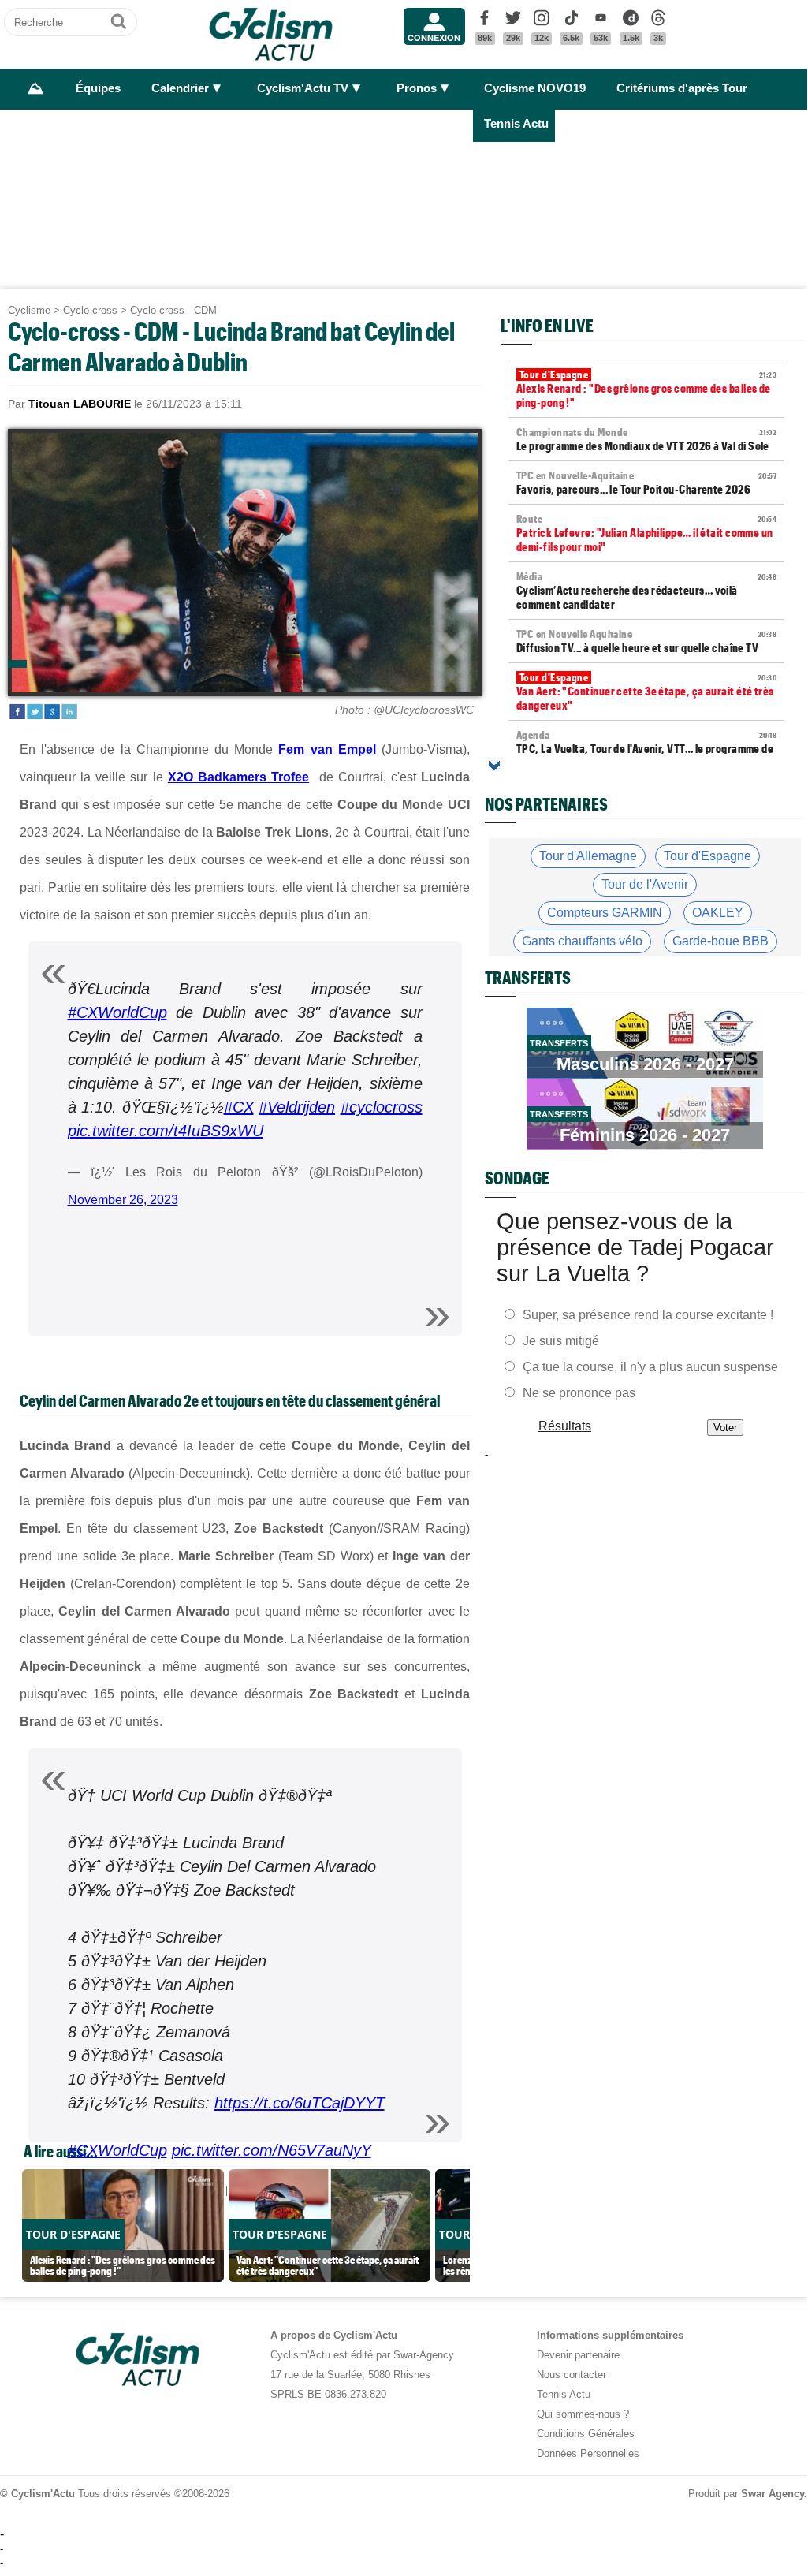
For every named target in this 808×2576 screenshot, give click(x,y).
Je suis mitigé (561, 1340)
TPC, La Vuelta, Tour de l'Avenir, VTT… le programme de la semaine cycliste (646, 749)
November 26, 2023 (123, 1200)
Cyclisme (29, 310)
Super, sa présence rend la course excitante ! (648, 1314)
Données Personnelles (588, 2453)
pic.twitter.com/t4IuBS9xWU (166, 1131)
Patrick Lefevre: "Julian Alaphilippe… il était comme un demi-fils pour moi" (646, 533)
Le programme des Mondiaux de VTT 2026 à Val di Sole (646, 439)
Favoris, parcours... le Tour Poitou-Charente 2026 (646, 483)
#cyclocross (382, 1107)
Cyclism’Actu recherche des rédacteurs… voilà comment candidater (646, 591)
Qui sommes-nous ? (583, 2414)
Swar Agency (773, 2494)
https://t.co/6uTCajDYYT (300, 2103)
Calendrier (180, 88)
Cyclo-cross (90, 310)
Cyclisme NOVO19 (535, 88)
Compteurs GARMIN (605, 913)
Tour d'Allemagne (588, 856)
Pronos (417, 88)
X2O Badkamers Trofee (238, 777)
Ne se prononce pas (579, 1392)
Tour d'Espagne (707, 856)
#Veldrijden (297, 1107)
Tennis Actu (516, 124)
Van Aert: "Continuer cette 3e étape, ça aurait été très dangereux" (646, 692)
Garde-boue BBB (720, 941)
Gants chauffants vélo (582, 941)
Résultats (565, 1425)
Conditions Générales (586, 2434)
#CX (239, 1107)
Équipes (98, 88)
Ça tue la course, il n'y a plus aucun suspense (650, 1366)
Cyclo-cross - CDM (173, 310)
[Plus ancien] (494, 766)
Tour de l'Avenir (645, 884)
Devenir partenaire (578, 2355)
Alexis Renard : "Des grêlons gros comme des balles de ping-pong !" (646, 389)
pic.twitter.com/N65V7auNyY (272, 2150)
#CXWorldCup (117, 1012)
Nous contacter (572, 2375)
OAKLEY (718, 913)
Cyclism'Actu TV (303, 88)
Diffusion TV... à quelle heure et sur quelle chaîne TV (646, 641)
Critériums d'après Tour (682, 88)
